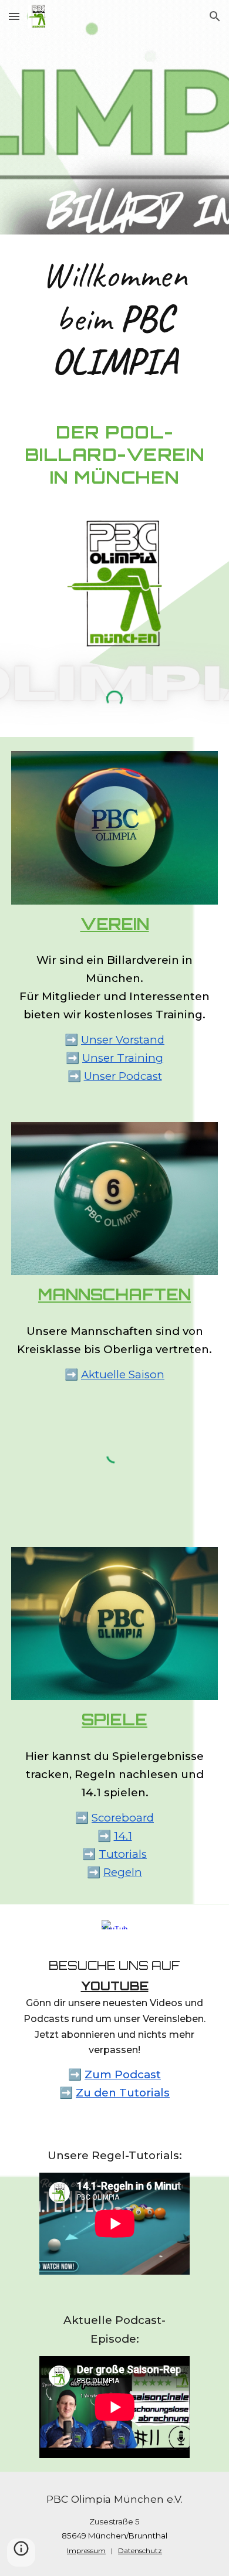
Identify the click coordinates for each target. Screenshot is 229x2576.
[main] (114, 318)
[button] (14, 16)
